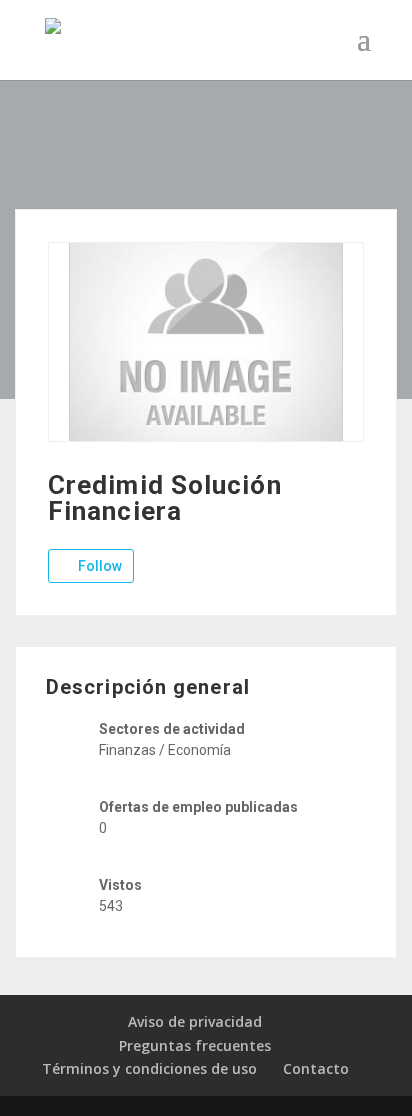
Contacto (316, 1068)
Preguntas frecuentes (195, 1045)
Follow (98, 566)
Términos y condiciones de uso (149, 1068)
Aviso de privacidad (195, 1021)
